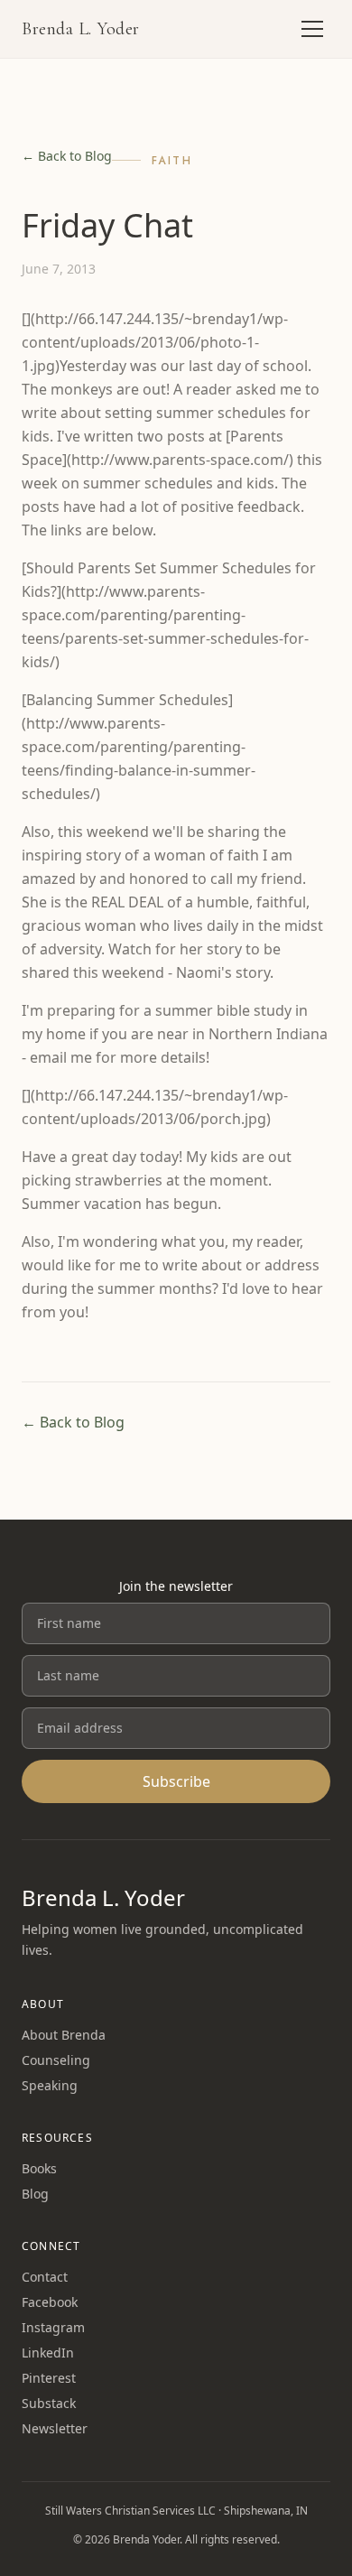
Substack (49, 2403)
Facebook (50, 2302)
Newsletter (55, 2428)
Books (39, 2168)
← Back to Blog (67, 156)
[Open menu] (312, 29)
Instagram (53, 2327)
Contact (45, 2277)
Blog (35, 2194)
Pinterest (49, 2378)
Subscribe (176, 1781)
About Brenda (64, 2035)
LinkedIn (48, 2353)
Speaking (50, 2085)
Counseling (56, 2060)
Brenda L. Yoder (81, 29)
